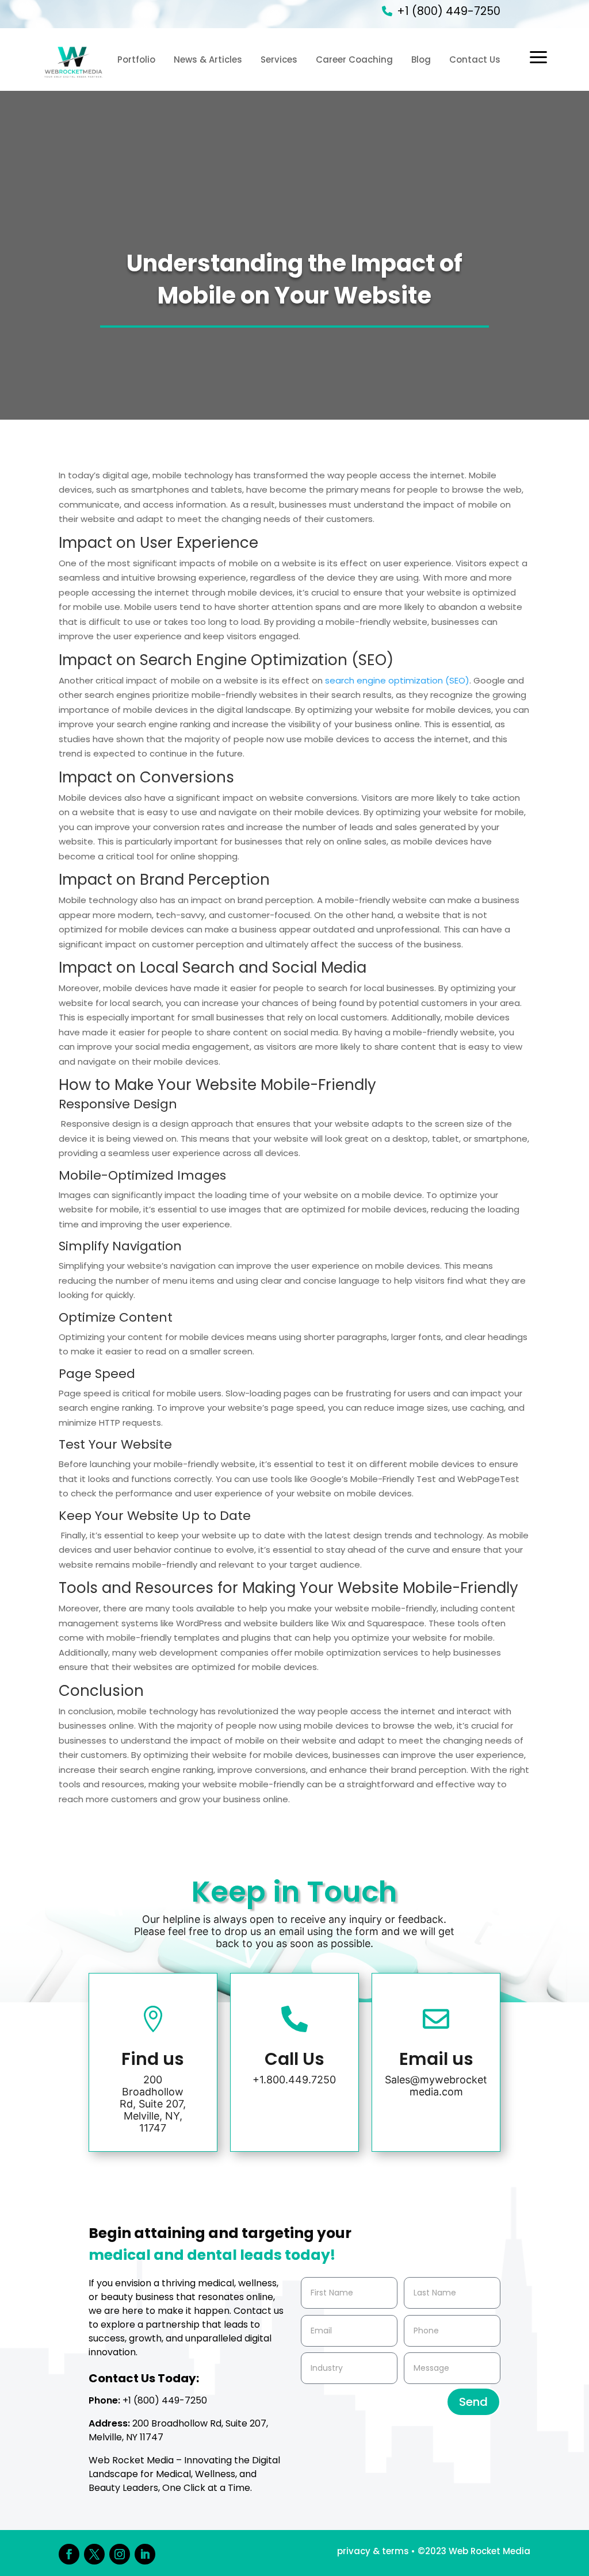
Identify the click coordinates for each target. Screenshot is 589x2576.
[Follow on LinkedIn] (145, 2554)
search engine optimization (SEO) (397, 680)
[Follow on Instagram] (120, 2554)
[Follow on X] (94, 2554)
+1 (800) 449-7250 (449, 11)
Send (473, 2402)
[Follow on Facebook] (69, 2554)
